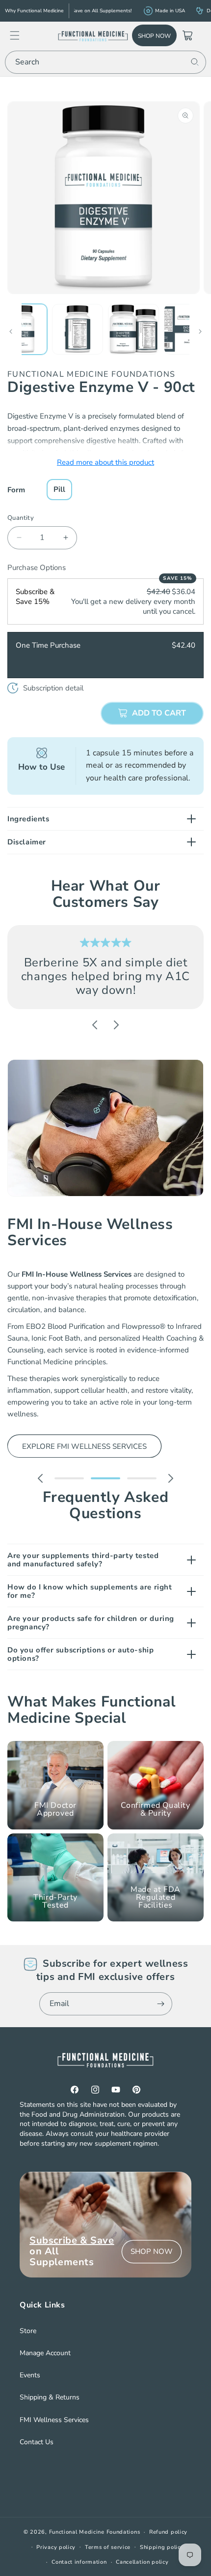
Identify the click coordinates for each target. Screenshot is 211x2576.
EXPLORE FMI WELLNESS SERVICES (84, 1446)
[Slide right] (200, 331)
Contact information (79, 2562)
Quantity (21, 518)
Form (16, 490)
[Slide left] (11, 331)
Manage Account (45, 2353)
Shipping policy (162, 2547)
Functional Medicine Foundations (95, 2532)
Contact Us (37, 2442)
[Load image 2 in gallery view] (78, 329)
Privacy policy (56, 2547)
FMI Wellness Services (54, 2420)
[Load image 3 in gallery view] (133, 329)
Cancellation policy (142, 2562)
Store (28, 2331)
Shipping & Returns (50, 2397)
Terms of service (108, 2547)
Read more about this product (105, 462)
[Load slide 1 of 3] (69, 1478)
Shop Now (154, 36)
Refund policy (168, 2532)
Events (30, 2375)
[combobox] (105, 62)
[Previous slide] (95, 1025)
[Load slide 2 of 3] (105, 1478)
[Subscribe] (161, 2004)
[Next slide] (116, 1025)
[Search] (195, 62)
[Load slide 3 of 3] (142, 1478)
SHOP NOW (152, 2251)
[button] (20, 35)
